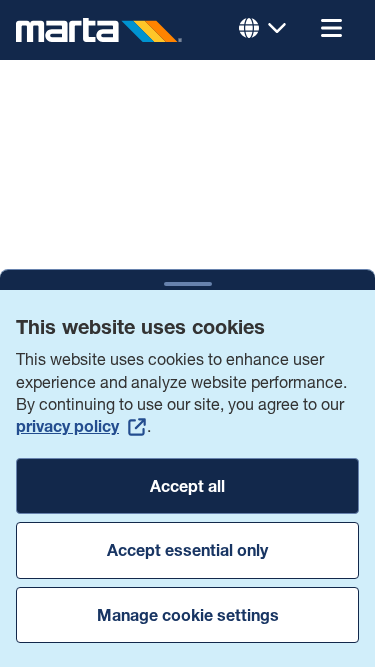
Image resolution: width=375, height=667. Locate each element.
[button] (331, 30)
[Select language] (263, 30)
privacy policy (67, 426)
